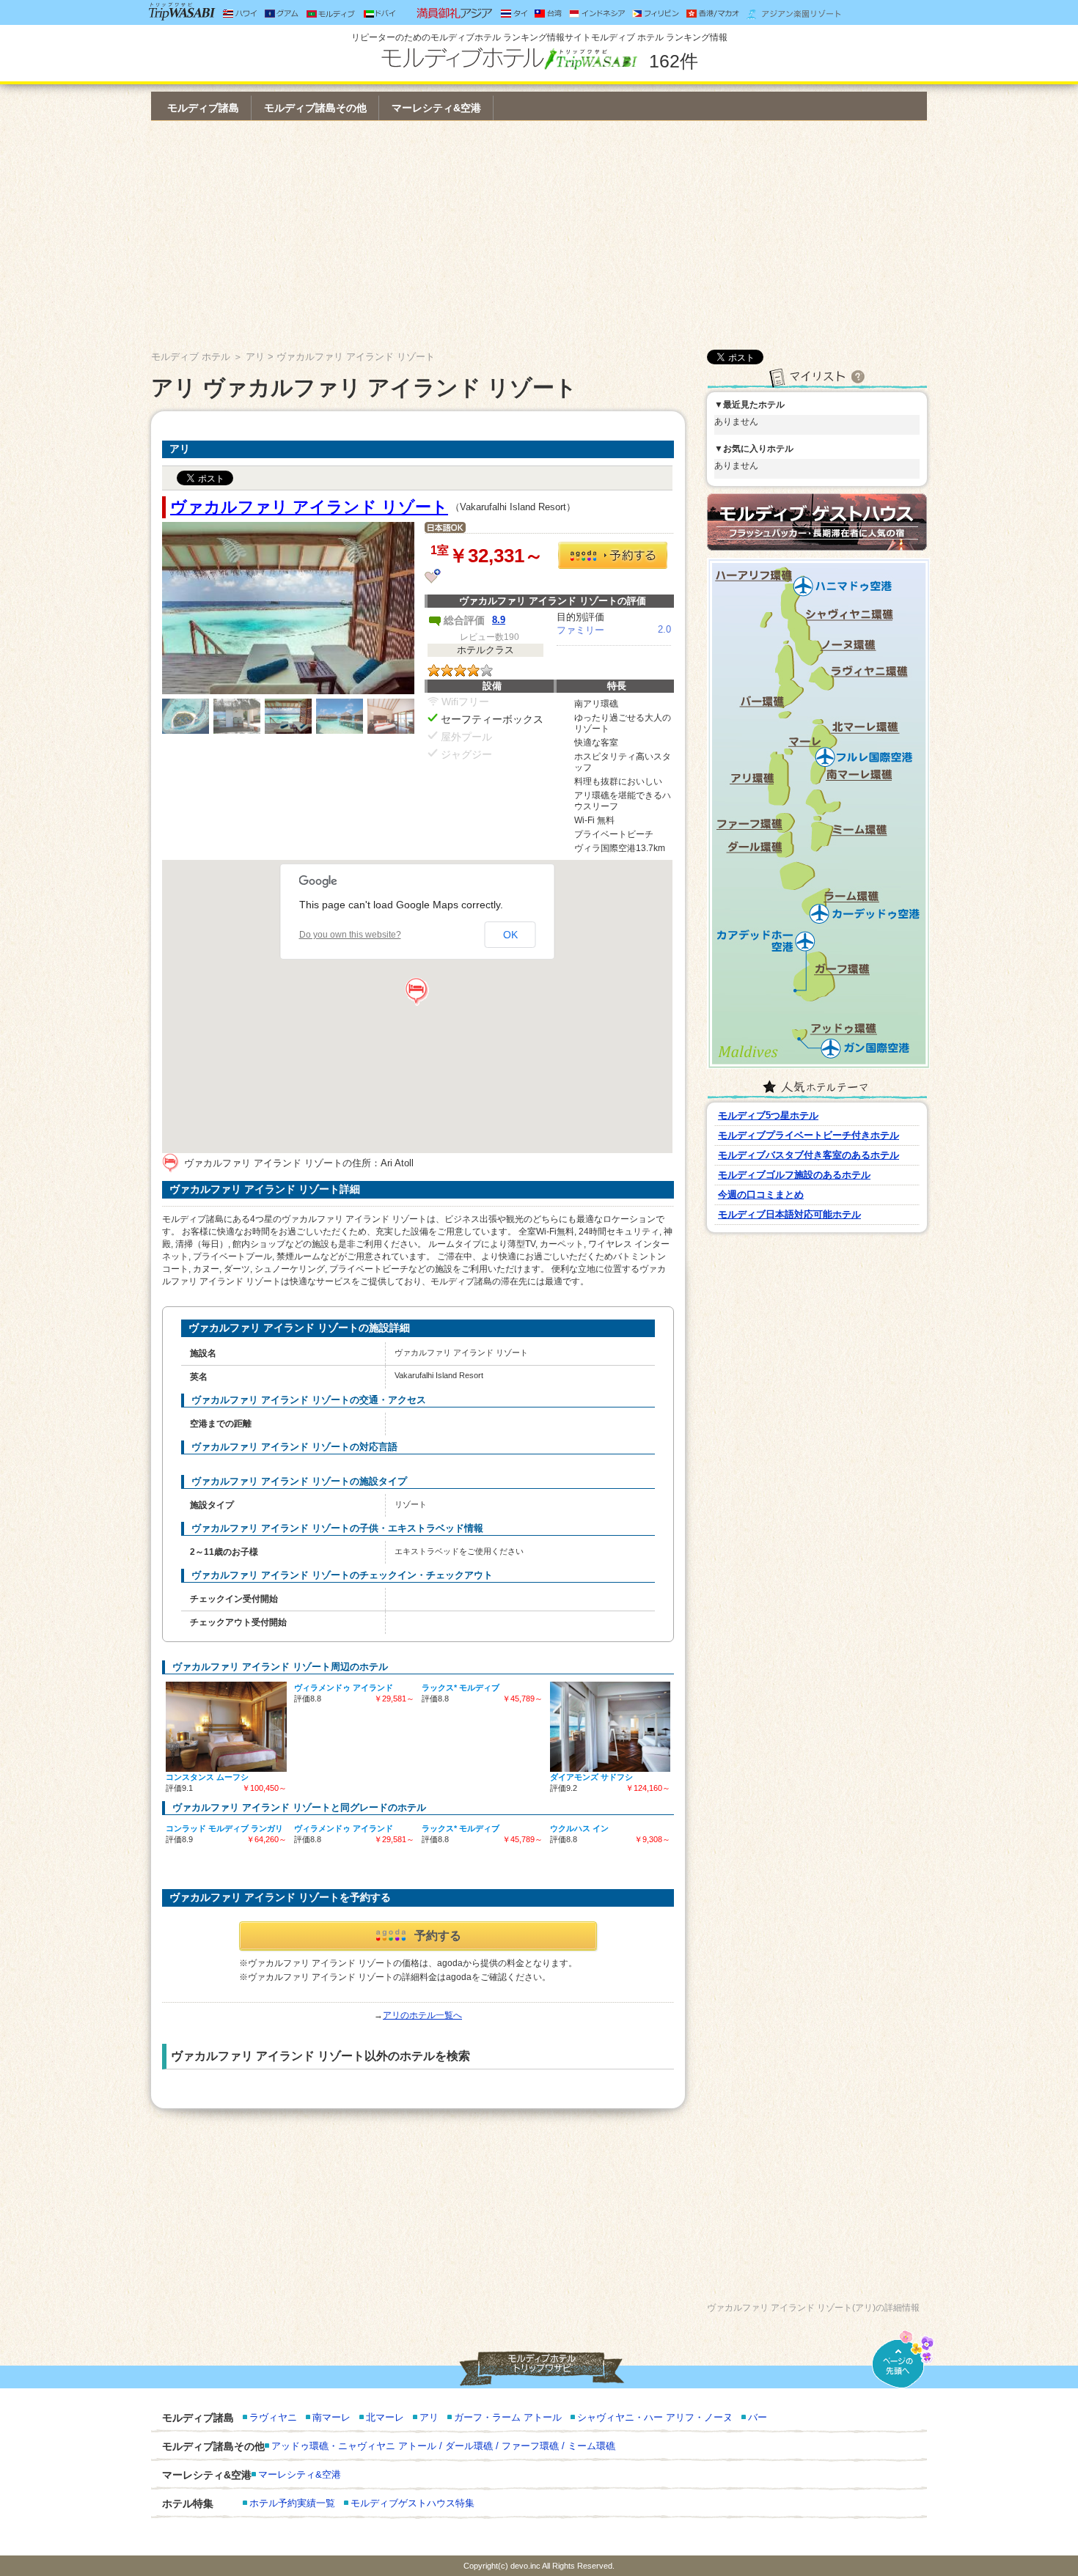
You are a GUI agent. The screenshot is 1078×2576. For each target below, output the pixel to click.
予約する (438, 1936)
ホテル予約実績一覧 (292, 2503)
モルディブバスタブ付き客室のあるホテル (808, 1155)
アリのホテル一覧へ (422, 2015)
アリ (255, 357)
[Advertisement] (539, 235)
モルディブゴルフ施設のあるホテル (794, 1175)
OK (510, 935)
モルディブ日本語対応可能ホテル (789, 1214)
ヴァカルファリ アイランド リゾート (309, 507)
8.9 (499, 620)
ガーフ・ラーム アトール (508, 2417)
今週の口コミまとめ (761, 1195)
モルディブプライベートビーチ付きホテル (808, 1135)
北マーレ (385, 2417)
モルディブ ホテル (191, 357)
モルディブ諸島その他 (315, 108)
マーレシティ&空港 (436, 108)
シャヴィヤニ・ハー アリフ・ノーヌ (655, 2417)
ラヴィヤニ (273, 2417)
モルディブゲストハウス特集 (412, 2503)
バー (758, 2417)
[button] (417, 992)
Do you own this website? (350, 935)
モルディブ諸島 (203, 108)
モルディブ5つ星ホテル (768, 1115)
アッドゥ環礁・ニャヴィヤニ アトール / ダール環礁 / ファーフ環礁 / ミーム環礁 (443, 2446)
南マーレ (331, 2417)
